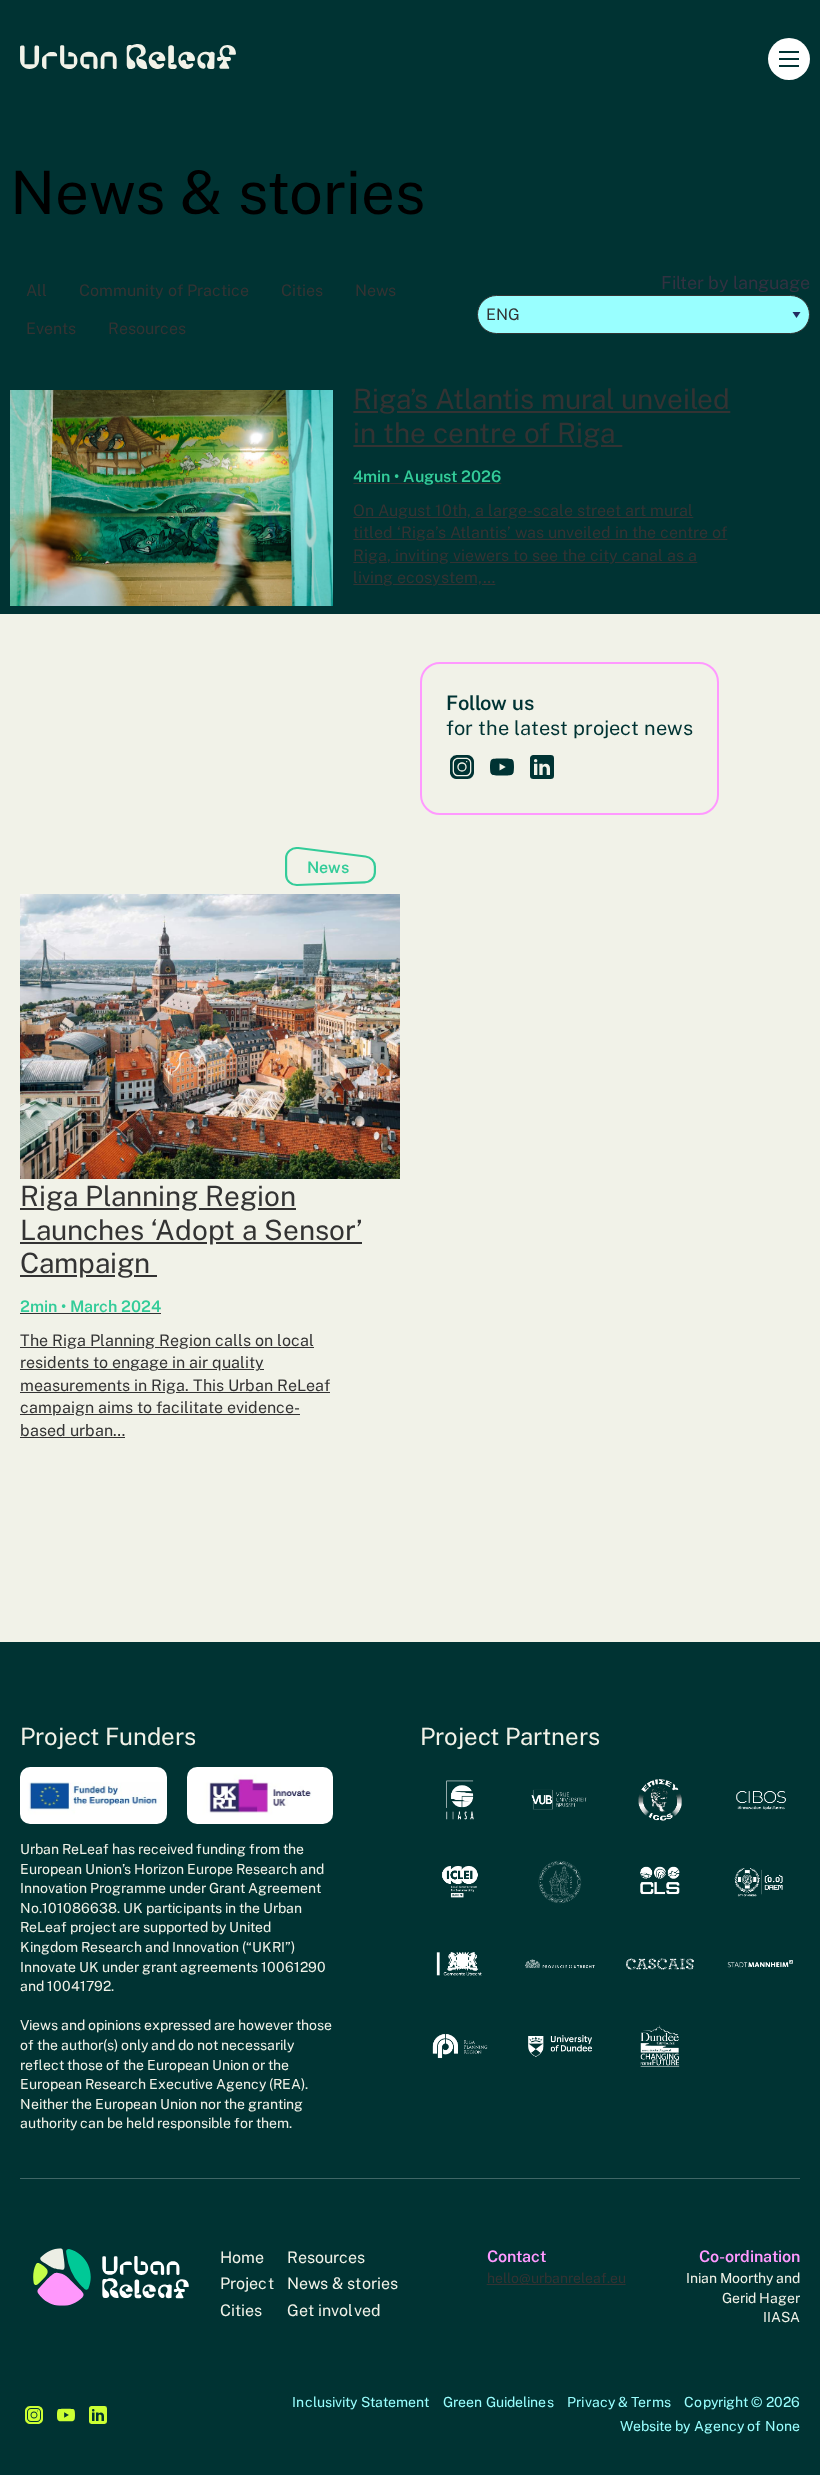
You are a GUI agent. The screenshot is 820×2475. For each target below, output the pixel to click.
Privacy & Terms (619, 2402)
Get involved (334, 2310)
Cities (302, 290)
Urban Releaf (128, 56)
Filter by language (735, 282)
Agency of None (747, 2426)
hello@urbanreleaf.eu (556, 2278)
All (36, 290)
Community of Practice (164, 290)
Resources (147, 328)
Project (247, 2283)
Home (242, 2257)
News (375, 290)
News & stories (342, 2283)
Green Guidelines (498, 2402)
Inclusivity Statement (360, 2402)
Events (51, 328)
